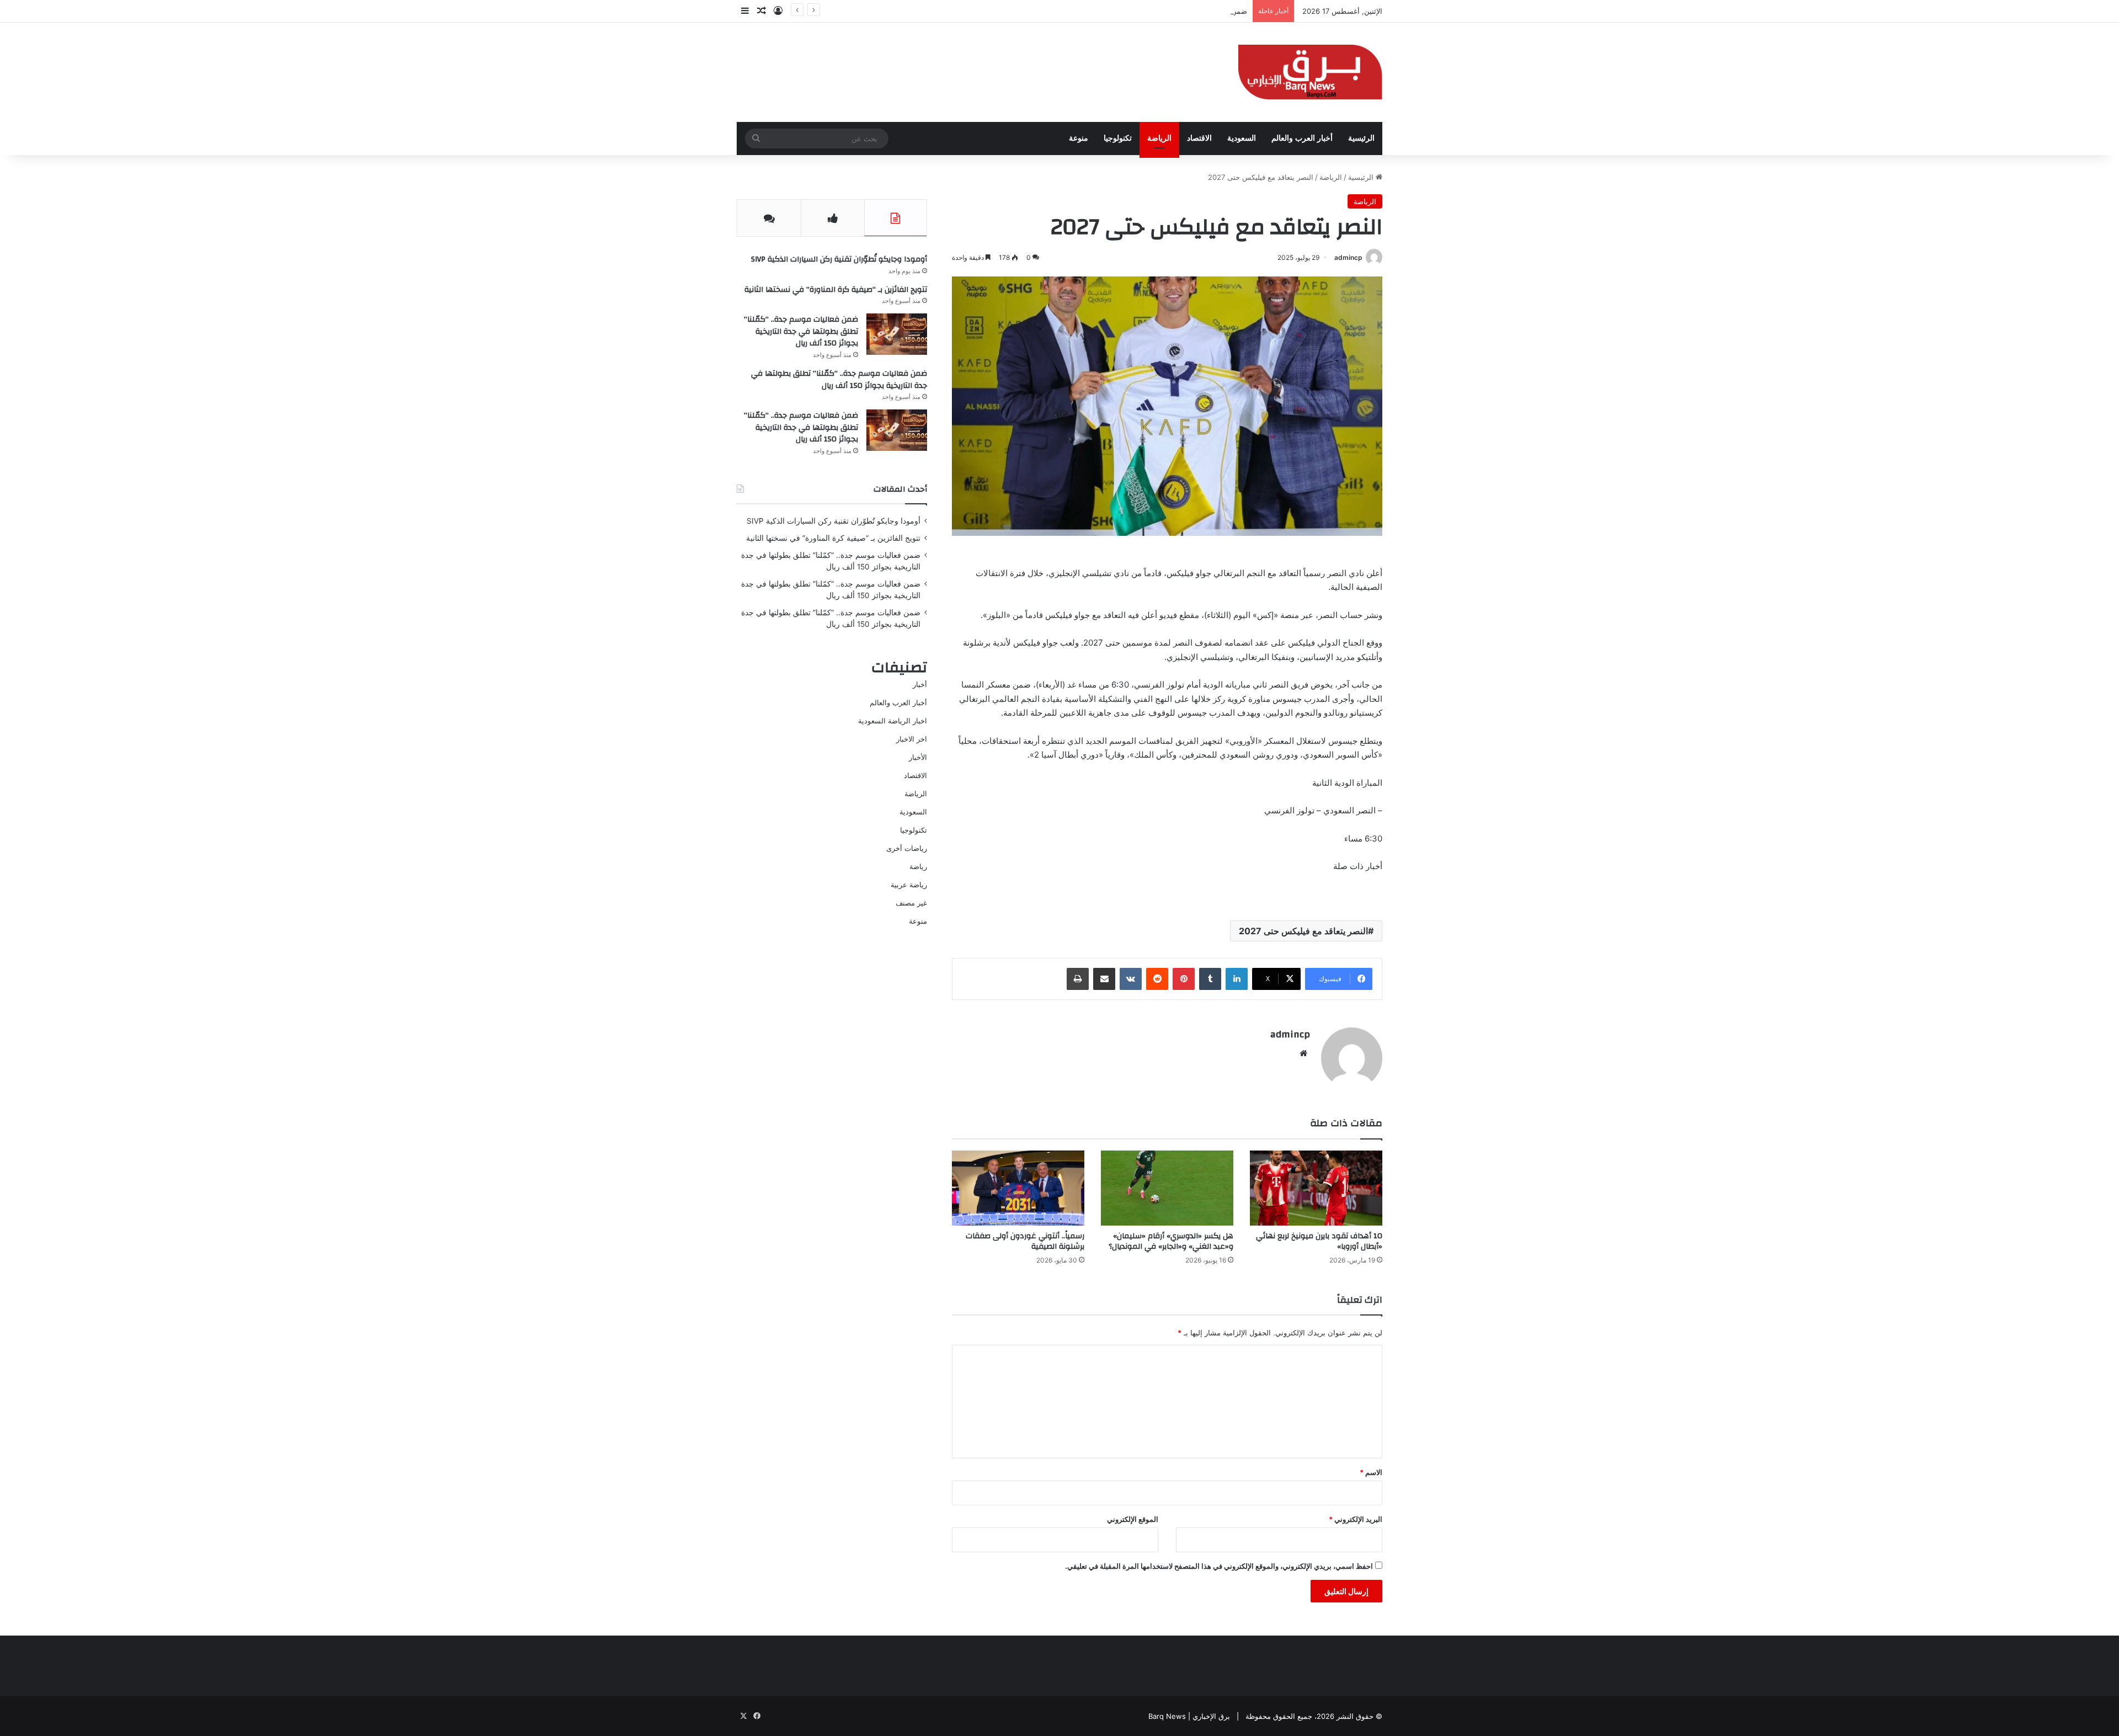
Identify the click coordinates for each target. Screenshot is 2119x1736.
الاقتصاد (1199, 138)
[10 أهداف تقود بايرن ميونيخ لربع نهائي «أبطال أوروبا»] (1316, 1188)
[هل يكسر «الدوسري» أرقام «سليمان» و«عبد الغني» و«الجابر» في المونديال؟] (1167, 1188)
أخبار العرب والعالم (1302, 138)
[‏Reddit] (1157, 979)
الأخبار (918, 757)
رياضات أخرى (907, 848)
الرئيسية (1361, 138)
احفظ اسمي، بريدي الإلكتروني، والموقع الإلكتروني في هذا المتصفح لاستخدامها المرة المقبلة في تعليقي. (1219, 1566)
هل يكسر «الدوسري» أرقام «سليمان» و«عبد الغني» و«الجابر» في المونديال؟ (1171, 1241)
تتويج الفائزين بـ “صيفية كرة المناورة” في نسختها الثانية (836, 290)
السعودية (1242, 138)
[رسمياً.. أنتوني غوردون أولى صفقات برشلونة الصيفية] (1018, 1188)
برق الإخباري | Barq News (1189, 1716)
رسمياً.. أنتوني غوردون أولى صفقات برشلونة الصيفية (1025, 1241)
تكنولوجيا (1118, 138)
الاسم (1371, 1472)
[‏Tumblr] (1210, 979)
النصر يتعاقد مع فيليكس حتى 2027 (1303, 931)
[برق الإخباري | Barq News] (1310, 72)
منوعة (1079, 138)
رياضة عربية (909, 885)
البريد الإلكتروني (1356, 1519)
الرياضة (1159, 138)
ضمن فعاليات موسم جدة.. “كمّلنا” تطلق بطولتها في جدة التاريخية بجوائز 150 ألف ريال (1116, 11)
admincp (1348, 257)
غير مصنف (911, 903)
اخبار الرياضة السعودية (893, 721)
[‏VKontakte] (1131, 979)
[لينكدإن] (1237, 979)
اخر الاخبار (912, 739)
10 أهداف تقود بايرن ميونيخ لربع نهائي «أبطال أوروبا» (1319, 1241)
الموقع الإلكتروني (1133, 1519)
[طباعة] (1078, 979)
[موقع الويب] (1303, 1053)
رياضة (918, 866)
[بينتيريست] (1184, 979)
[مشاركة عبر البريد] (1104, 979)
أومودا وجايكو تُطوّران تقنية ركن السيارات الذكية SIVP (839, 259)
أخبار (920, 684)
